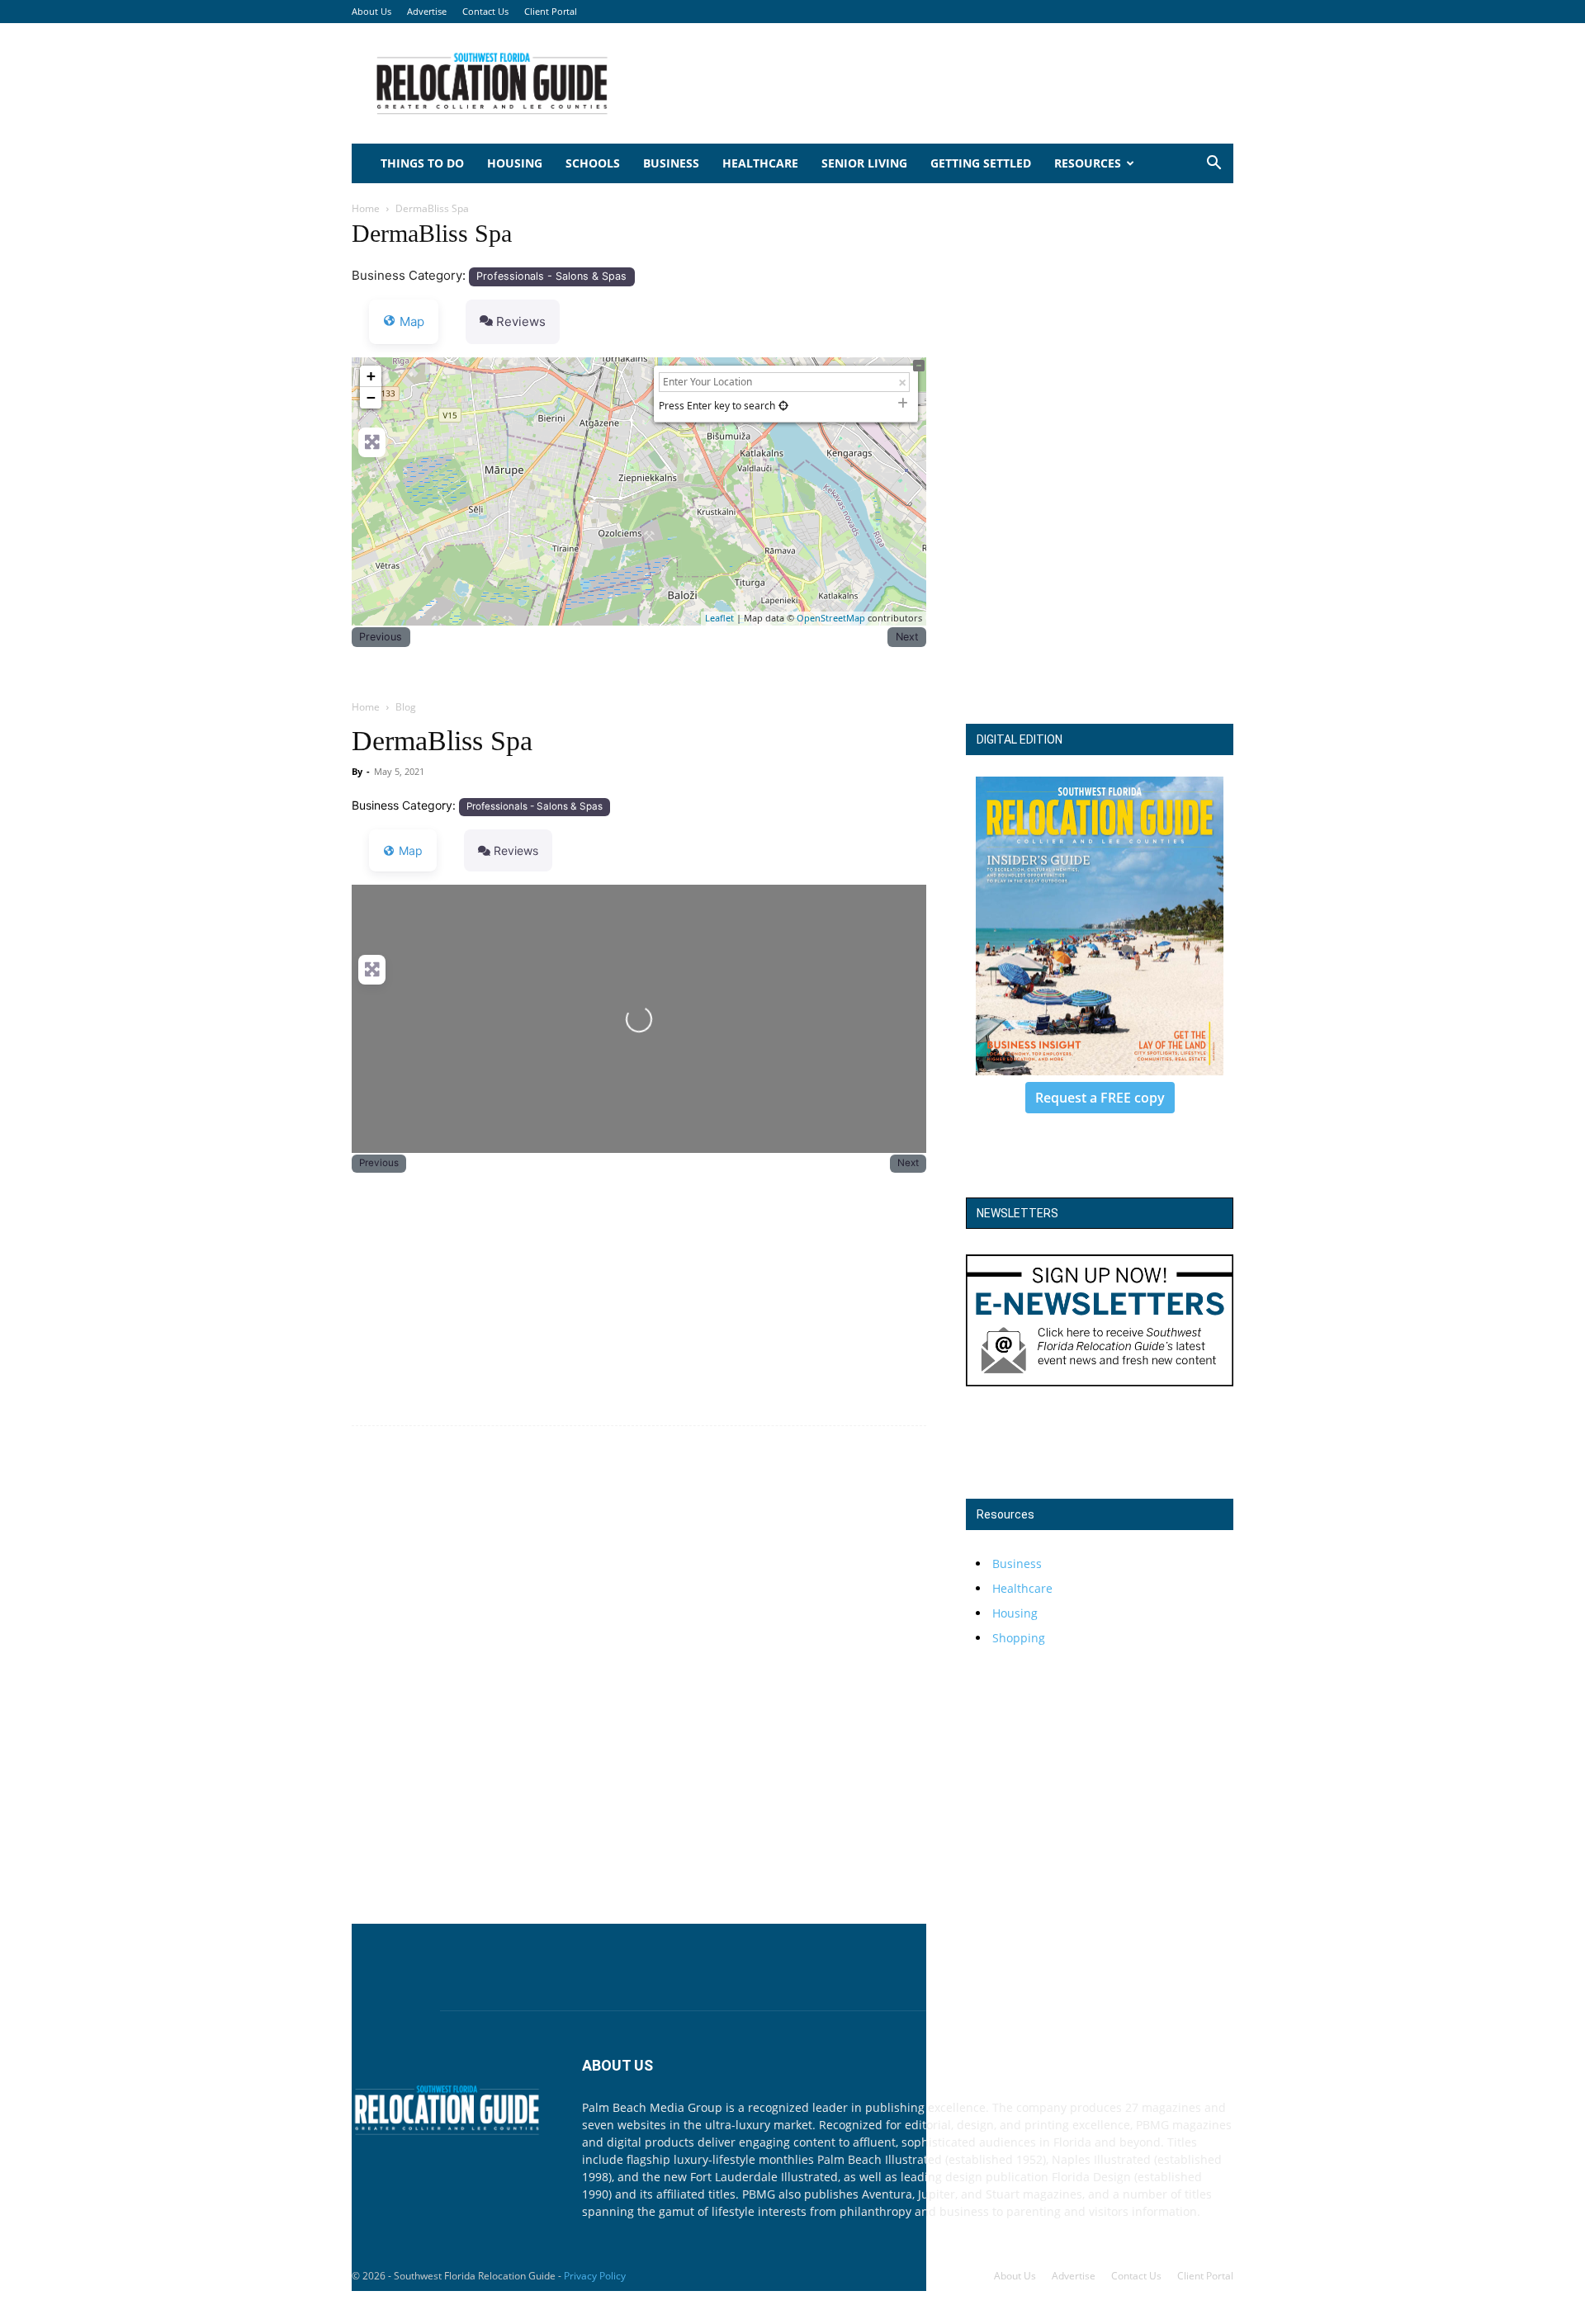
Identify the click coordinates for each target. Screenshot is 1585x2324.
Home (366, 208)
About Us (371, 11)
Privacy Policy (595, 2276)
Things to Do (422, 163)
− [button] (371, 397)
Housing (515, 163)
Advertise (427, 11)
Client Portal (551, 11)
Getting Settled (981, 163)
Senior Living (864, 163)
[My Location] (783, 406)
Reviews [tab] (521, 321)
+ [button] (371, 376)
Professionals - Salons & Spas (551, 276)
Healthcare (760, 163)
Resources (1088, 163)
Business (671, 163)
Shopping (1019, 1638)
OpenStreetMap (831, 618)
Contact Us (485, 11)
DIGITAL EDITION (1020, 739)
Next (907, 637)
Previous (381, 637)
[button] (1214, 165)
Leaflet (719, 618)
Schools (593, 163)
